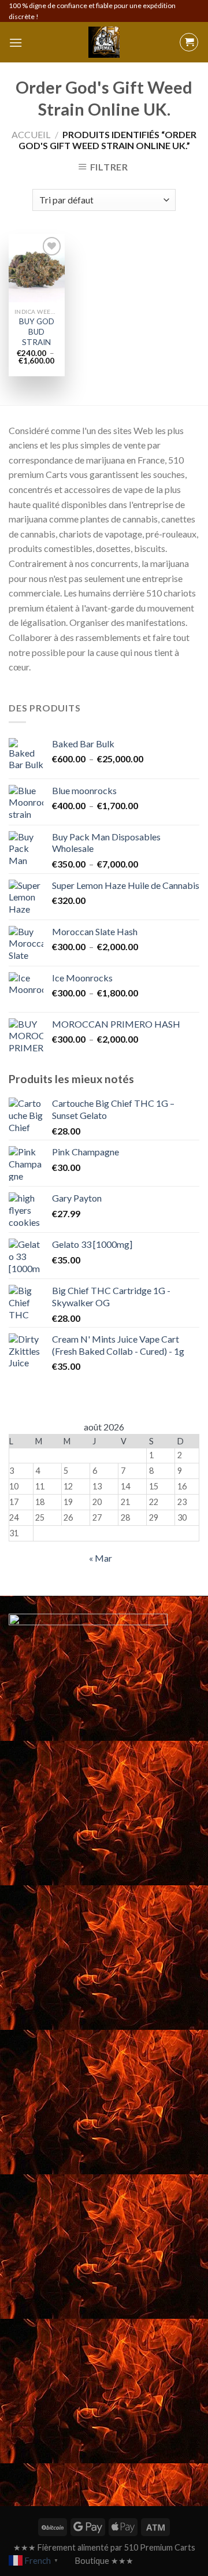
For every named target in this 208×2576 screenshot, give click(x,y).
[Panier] (189, 42)
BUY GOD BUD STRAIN (37, 331)
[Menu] (16, 42)
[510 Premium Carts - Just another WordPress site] (104, 42)
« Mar (101, 1558)
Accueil (31, 134)
